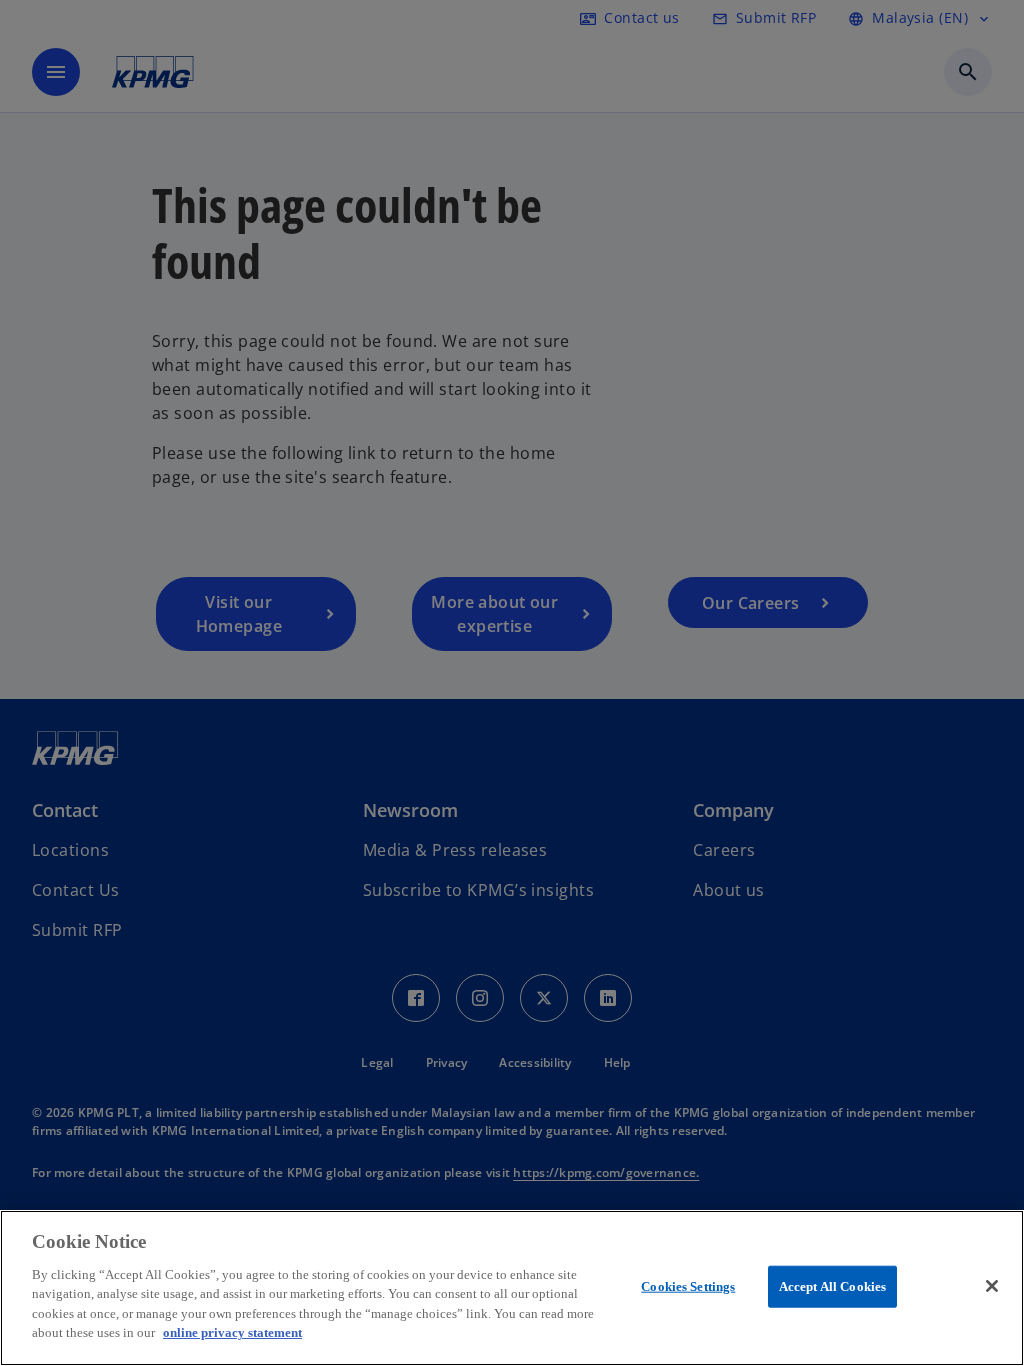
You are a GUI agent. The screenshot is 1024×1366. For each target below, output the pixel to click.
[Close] (992, 1286)
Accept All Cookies (832, 1286)
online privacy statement (232, 1332)
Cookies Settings (688, 1286)
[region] (512, 1288)
